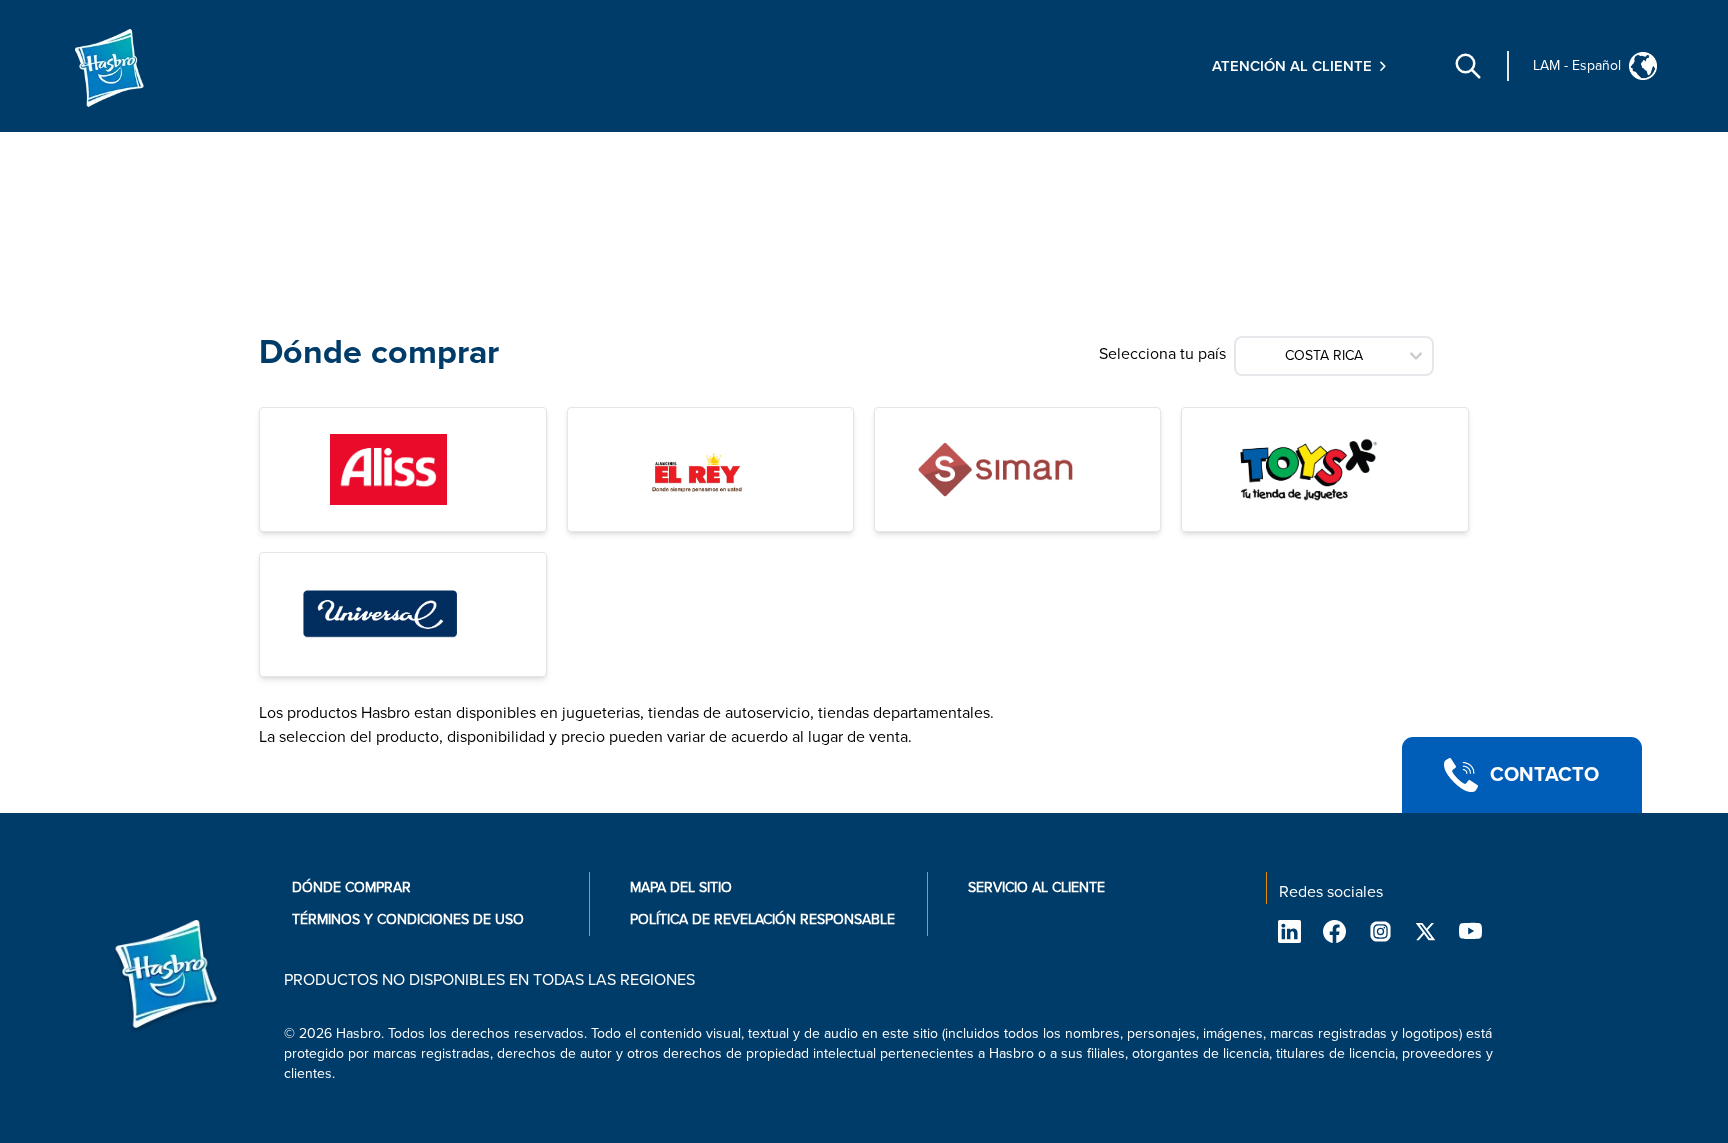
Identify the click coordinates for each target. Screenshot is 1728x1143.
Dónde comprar (351, 887)
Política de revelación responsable (762, 919)
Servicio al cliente (1036, 887)
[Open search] (1468, 66)
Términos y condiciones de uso (408, 919)
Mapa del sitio (681, 887)
